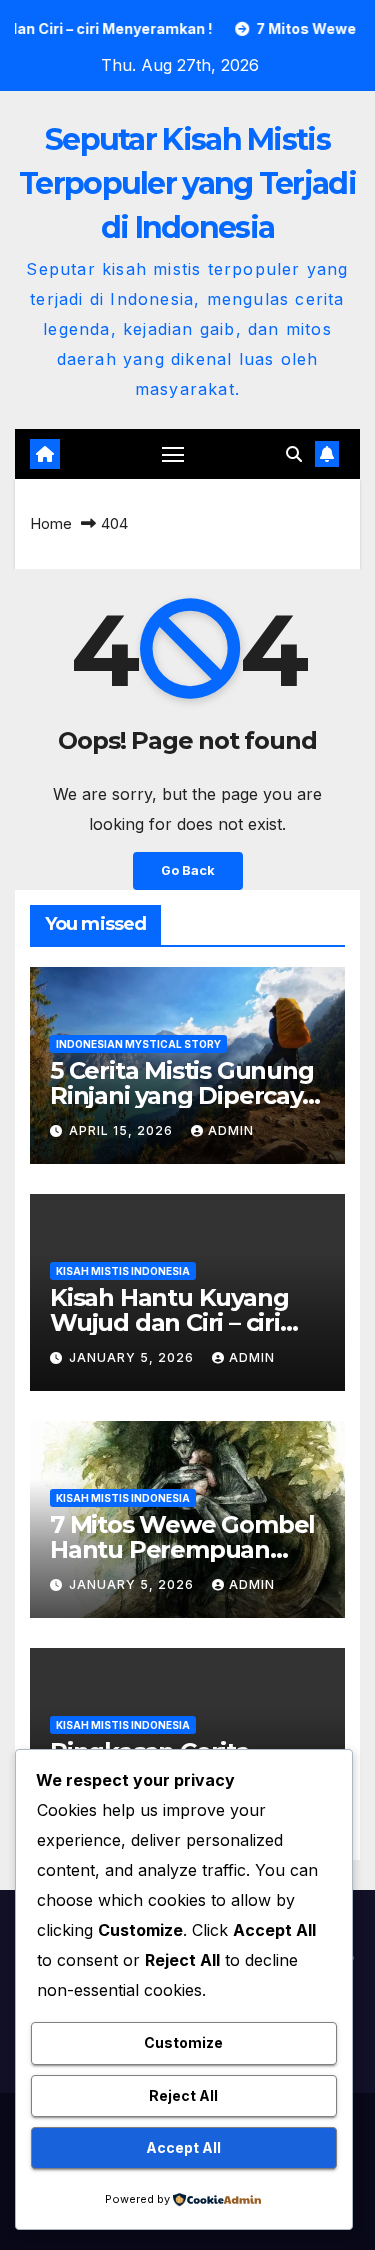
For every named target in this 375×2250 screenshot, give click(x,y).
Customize (183, 2042)
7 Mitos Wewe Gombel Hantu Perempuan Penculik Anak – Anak (182, 1549)
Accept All (183, 2147)
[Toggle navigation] (173, 454)
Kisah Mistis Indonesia (123, 1271)
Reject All (183, 2095)
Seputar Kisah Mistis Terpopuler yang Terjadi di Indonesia (187, 183)
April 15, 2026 (123, 1130)
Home (51, 523)
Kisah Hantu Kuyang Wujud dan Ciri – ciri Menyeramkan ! (169, 1322)
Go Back (188, 870)
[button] (294, 454)
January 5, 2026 (133, 1357)
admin (231, 1130)
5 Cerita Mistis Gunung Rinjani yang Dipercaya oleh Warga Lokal (183, 1095)
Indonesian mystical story (138, 1044)
